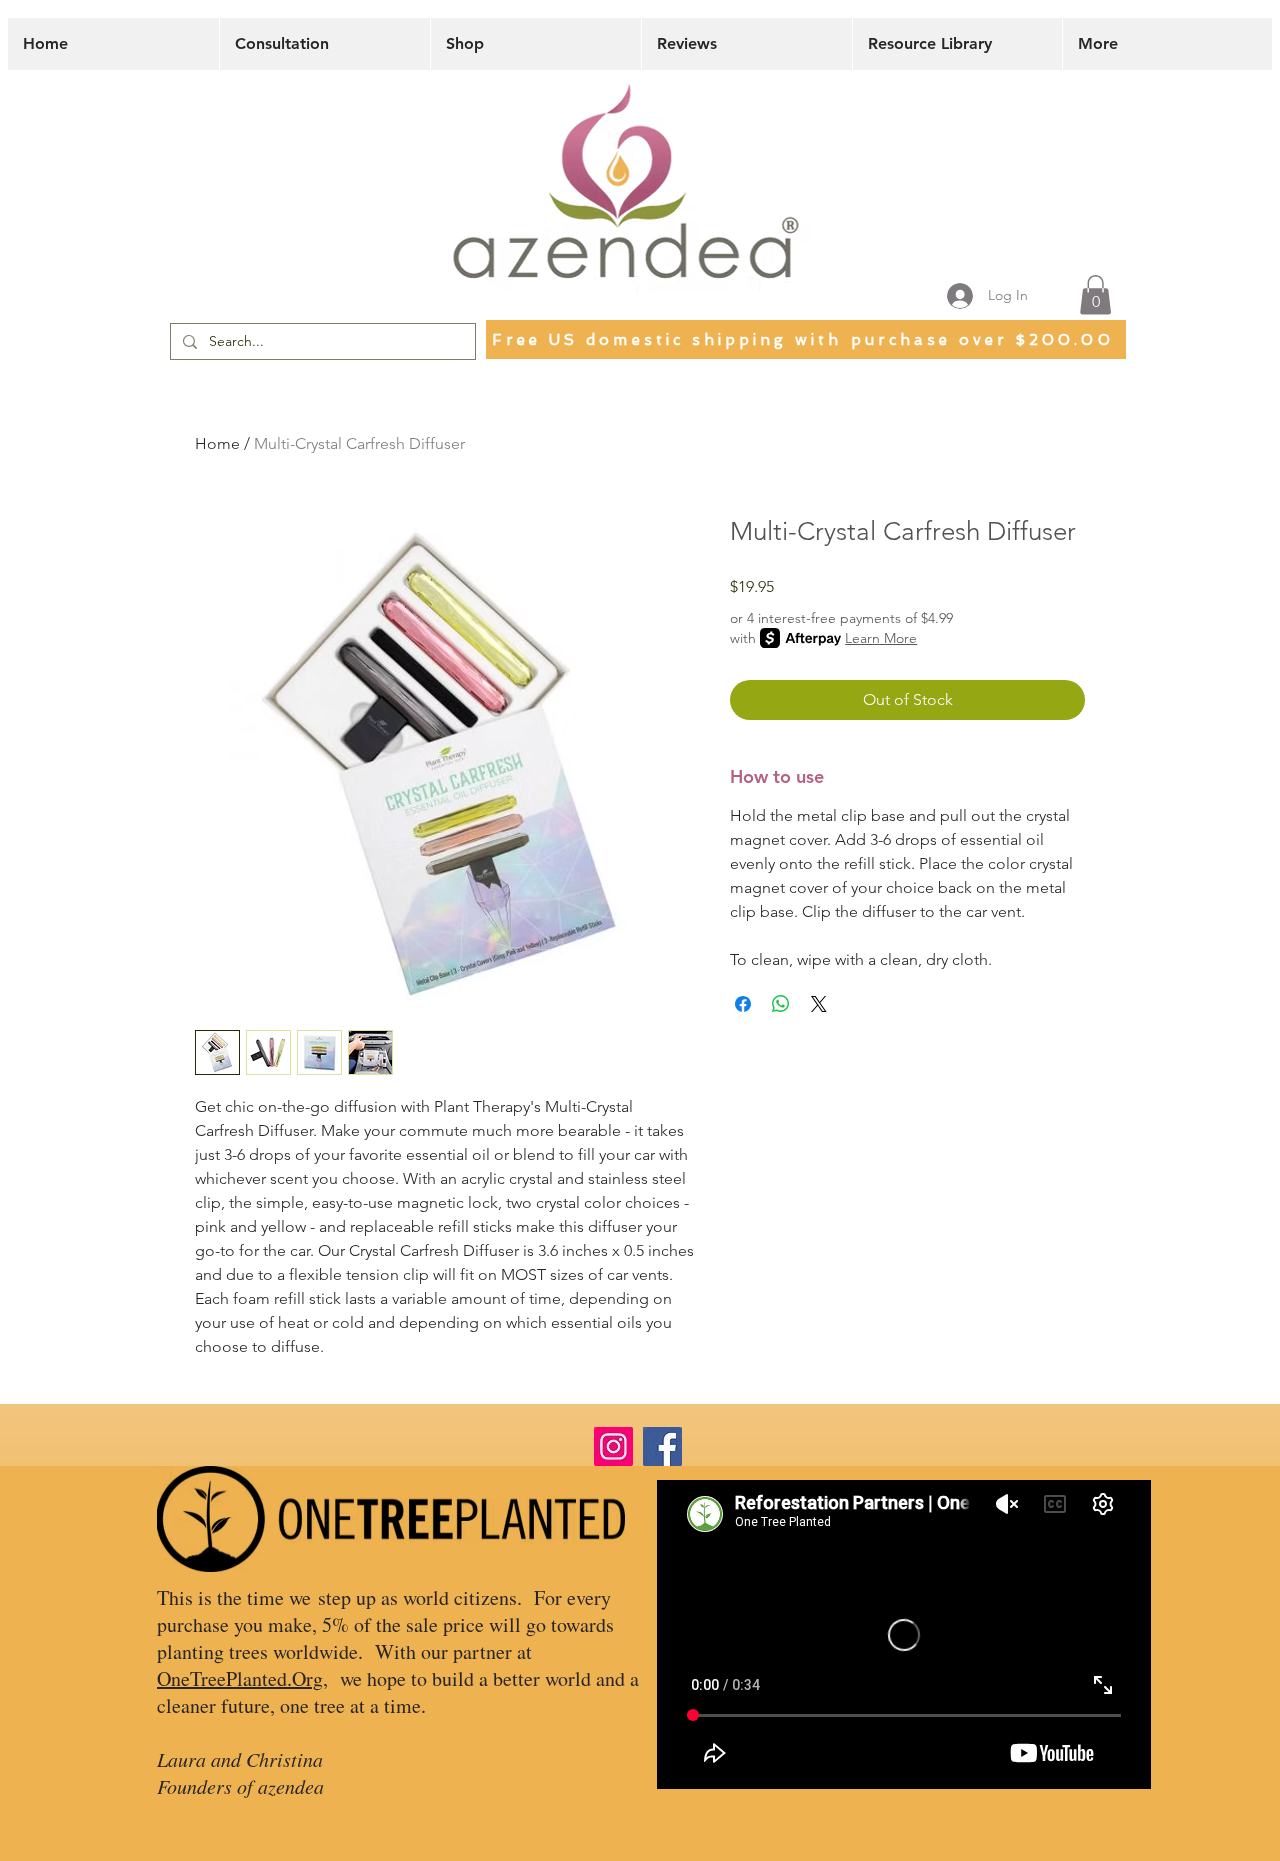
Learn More (881, 638)
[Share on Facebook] (743, 1004)
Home (217, 443)
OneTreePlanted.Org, (242, 1678)
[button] (1095, 294)
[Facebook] (662, 1446)
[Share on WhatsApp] (781, 1004)
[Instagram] (613, 1446)
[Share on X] (819, 1004)
